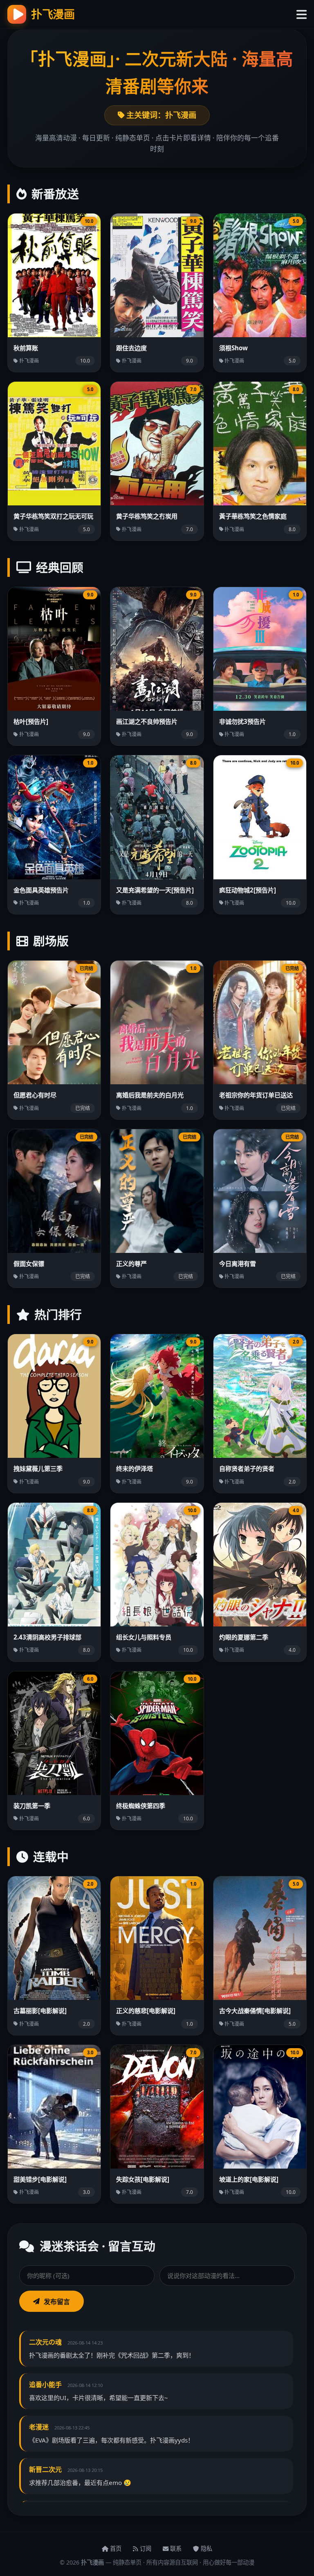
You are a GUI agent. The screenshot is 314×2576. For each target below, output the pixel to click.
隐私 (205, 2548)
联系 (175, 2548)
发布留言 (57, 2302)
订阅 (145, 2548)
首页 (115, 2548)
